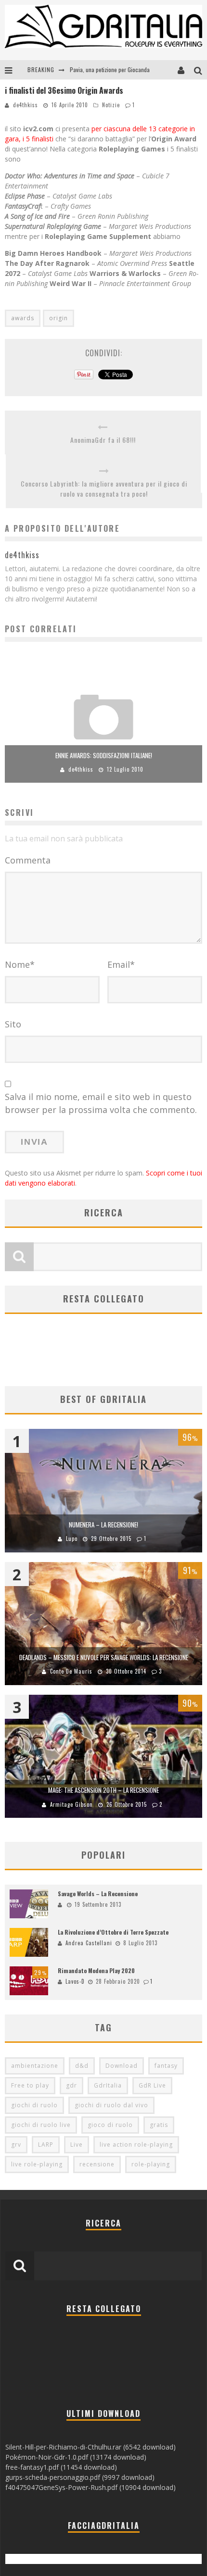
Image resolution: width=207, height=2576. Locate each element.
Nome (20, 964)
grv (16, 2145)
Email (121, 964)
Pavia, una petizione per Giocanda (110, 69)
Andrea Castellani (89, 1943)
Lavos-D (75, 1981)
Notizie (111, 105)
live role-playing (37, 2164)
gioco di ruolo (110, 2125)
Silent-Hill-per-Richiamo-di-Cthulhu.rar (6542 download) (91, 2447)
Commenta (28, 860)
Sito (13, 1024)
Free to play (30, 2085)
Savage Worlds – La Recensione (98, 1894)
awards (23, 318)
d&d (82, 2066)
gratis (159, 2125)
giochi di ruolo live (41, 2125)
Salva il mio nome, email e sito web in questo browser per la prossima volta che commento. (101, 1103)
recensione (97, 2164)
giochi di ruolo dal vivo (111, 2105)
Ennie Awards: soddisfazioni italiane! (104, 755)
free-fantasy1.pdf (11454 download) (61, 2467)
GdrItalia (108, 2085)
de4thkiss (26, 105)
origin (58, 318)
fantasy (166, 2066)
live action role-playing (136, 2145)
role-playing (151, 2164)
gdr (71, 2085)
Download (122, 2066)
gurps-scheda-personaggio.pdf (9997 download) (80, 2477)
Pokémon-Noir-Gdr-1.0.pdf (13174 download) (76, 2457)
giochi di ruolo (34, 2105)
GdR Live (152, 2085)
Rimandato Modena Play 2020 (96, 1970)
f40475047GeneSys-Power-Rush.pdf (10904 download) (91, 2487)
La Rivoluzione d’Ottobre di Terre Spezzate (113, 1932)
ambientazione (35, 2066)
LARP (46, 2145)
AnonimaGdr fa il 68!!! (103, 440)
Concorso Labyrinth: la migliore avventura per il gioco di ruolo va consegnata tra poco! (104, 488)
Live (77, 2145)
